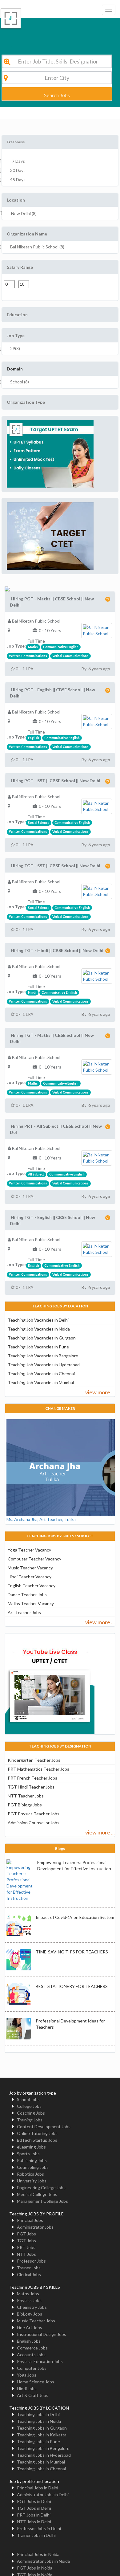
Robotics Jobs (30, 2174)
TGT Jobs (26, 2241)
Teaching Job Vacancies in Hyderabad (44, 1365)
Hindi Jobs (27, 2388)
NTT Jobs (26, 2254)
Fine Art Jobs (30, 2327)
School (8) (20, 382)
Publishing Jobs (32, 2160)
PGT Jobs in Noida (35, 2568)
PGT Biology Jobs (25, 1805)
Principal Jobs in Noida (38, 2554)
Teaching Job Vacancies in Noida (39, 1329)
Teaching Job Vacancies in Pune (38, 1347)
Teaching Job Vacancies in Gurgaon (42, 1338)
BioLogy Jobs (30, 2314)
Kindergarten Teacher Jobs (34, 1760)
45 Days (18, 180)
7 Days (18, 161)
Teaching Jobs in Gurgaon (42, 2428)
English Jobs (29, 2341)
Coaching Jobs (31, 2113)
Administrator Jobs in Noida (43, 2561)
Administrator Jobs (35, 2227)
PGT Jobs (26, 2234)
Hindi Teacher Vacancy (30, 1577)
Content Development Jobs (44, 2126)
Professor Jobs (31, 2261)
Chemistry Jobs (32, 2307)
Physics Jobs (29, 2300)
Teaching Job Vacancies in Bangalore (43, 1356)
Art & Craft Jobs (33, 2395)
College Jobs (29, 2106)
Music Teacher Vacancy (30, 1568)
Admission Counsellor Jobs (34, 1823)
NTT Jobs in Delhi (34, 2522)
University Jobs (32, 2181)
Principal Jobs (30, 2220)
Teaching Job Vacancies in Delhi (38, 1320)
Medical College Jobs (37, 2194)
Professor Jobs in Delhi (39, 2528)
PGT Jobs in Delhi (34, 2501)
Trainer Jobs (29, 2268)
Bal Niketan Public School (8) (37, 247)
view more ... (100, 1392)
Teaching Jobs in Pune (38, 2441)
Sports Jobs (28, 2154)
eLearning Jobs (31, 2147)
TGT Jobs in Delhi (34, 2508)
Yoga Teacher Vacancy (29, 1550)
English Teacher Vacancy (32, 1586)
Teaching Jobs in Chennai (41, 2469)
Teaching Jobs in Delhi (38, 2414)
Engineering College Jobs (41, 2188)
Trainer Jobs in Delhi (36, 2535)
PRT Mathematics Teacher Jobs (38, 1769)
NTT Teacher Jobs (26, 1796)
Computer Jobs (32, 2368)
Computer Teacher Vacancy (34, 1559)
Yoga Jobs (27, 2375)
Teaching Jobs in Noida (39, 2421)
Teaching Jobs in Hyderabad (44, 2455)
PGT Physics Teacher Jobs (34, 1814)
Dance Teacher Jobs (27, 1595)
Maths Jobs (28, 2294)
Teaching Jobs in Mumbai (41, 2462)
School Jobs (28, 2099)
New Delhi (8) (24, 213)
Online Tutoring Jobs (37, 2133)
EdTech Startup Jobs (37, 2140)
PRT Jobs (26, 2247)
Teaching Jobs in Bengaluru (43, 2448)
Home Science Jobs (36, 2382)
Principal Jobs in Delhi (38, 2488)
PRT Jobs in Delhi (34, 2515)
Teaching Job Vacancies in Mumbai (41, 1382)
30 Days (18, 170)
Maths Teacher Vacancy (31, 1603)
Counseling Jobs (33, 2167)
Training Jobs (30, 2120)
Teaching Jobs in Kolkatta (42, 2435)
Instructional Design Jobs (42, 2334)
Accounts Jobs (31, 2355)
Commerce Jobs (32, 2348)
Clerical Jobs (29, 2274)
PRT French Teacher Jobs (32, 1778)
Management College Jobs (42, 2201)
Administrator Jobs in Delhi (43, 2494)
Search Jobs (57, 95)
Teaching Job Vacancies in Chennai (41, 1374)
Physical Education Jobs (40, 2361)
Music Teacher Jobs (36, 2321)
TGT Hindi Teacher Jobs (31, 1787)
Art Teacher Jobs (24, 1612)
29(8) (15, 348)
